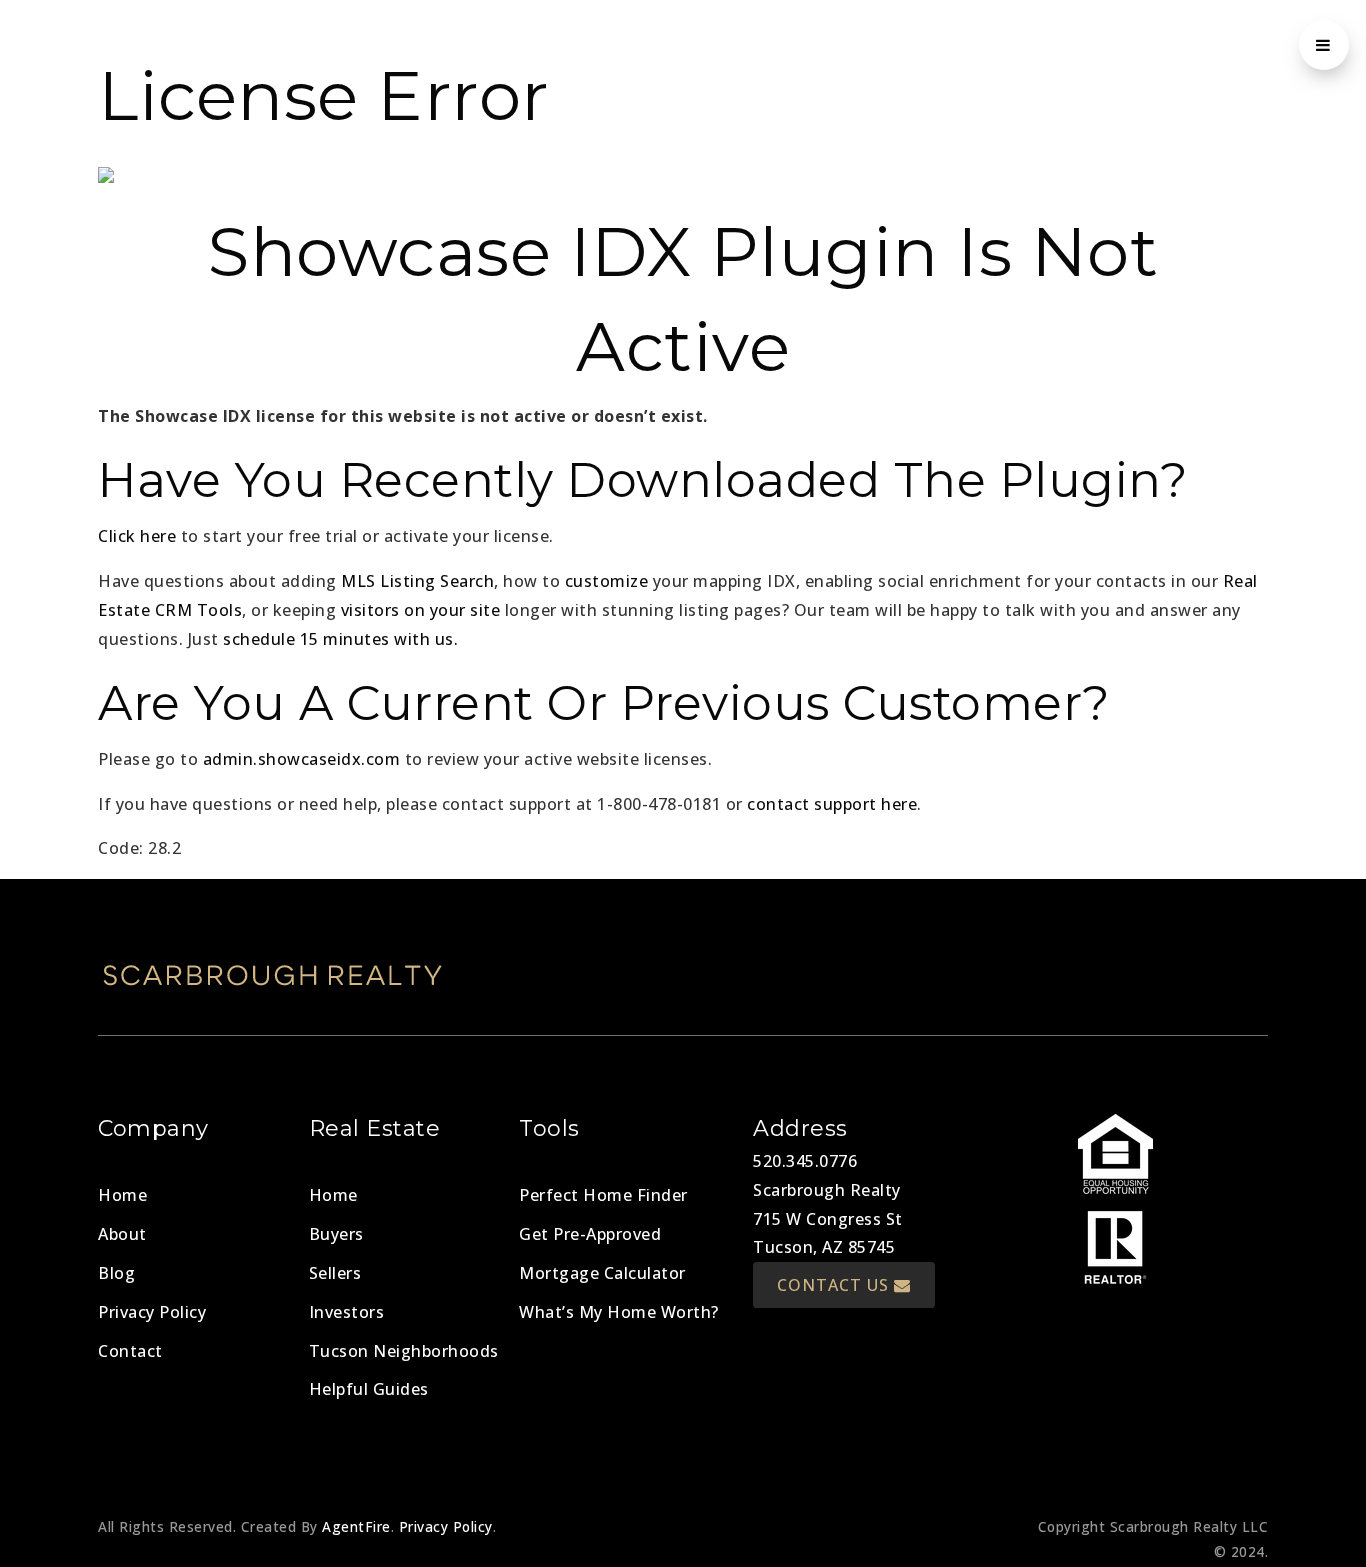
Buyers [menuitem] (336, 1234)
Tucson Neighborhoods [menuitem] (404, 1351)
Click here (137, 536)
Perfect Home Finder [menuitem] (603, 1195)
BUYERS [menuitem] (404, 45)
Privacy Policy (446, 1526)
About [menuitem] (122, 1234)
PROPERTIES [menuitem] (734, 45)
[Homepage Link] (257, 36)
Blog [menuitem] (116, 1273)
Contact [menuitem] (130, 1351)
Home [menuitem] (122, 1195)
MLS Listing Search (417, 581)
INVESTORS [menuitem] (612, 45)
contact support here (832, 804)
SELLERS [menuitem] (506, 45)
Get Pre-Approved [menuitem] (590, 1234)
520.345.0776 (805, 1161)
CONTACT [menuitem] (1032, 45)
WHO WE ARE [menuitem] (1151, 45)
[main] (683, 431)
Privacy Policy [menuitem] (152, 1312)
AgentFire (356, 1526)
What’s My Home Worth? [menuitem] (619, 1312)
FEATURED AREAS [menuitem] (883, 45)
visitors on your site (421, 610)
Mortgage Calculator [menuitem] (602, 1273)
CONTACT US (835, 1285)
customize (607, 581)
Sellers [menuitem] (335, 1273)
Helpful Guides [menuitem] (369, 1389)
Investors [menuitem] (347, 1312)
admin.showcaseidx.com (302, 759)
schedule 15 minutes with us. (340, 639)
